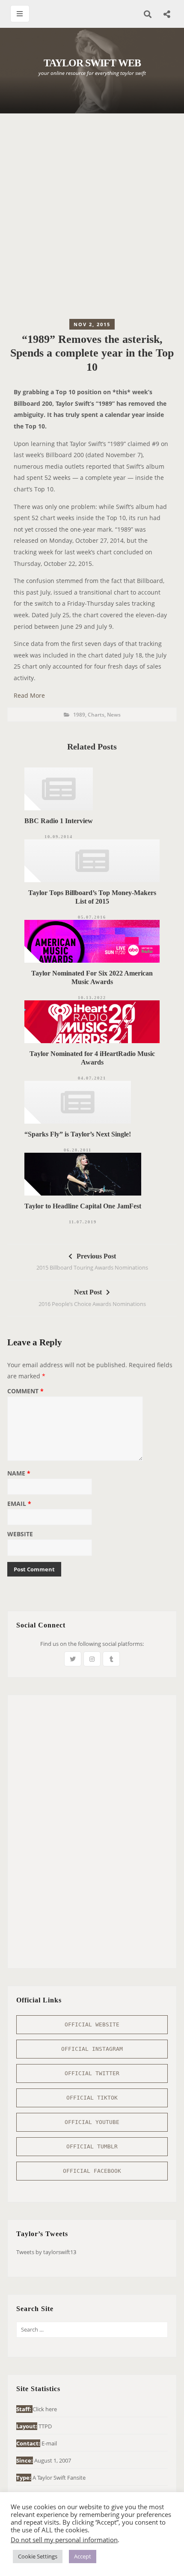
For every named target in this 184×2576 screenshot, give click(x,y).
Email (19, 1504)
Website (20, 1535)
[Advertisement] (92, 218)
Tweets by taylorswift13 (46, 2252)
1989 (79, 715)
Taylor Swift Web (92, 63)
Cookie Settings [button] (38, 2556)
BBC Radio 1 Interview (59, 821)
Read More (29, 695)
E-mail (49, 2443)
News (114, 715)
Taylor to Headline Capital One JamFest (83, 1206)
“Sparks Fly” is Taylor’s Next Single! (78, 1134)
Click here (45, 2409)
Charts (96, 715)
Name (19, 1474)
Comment (25, 1392)
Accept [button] (83, 2556)
